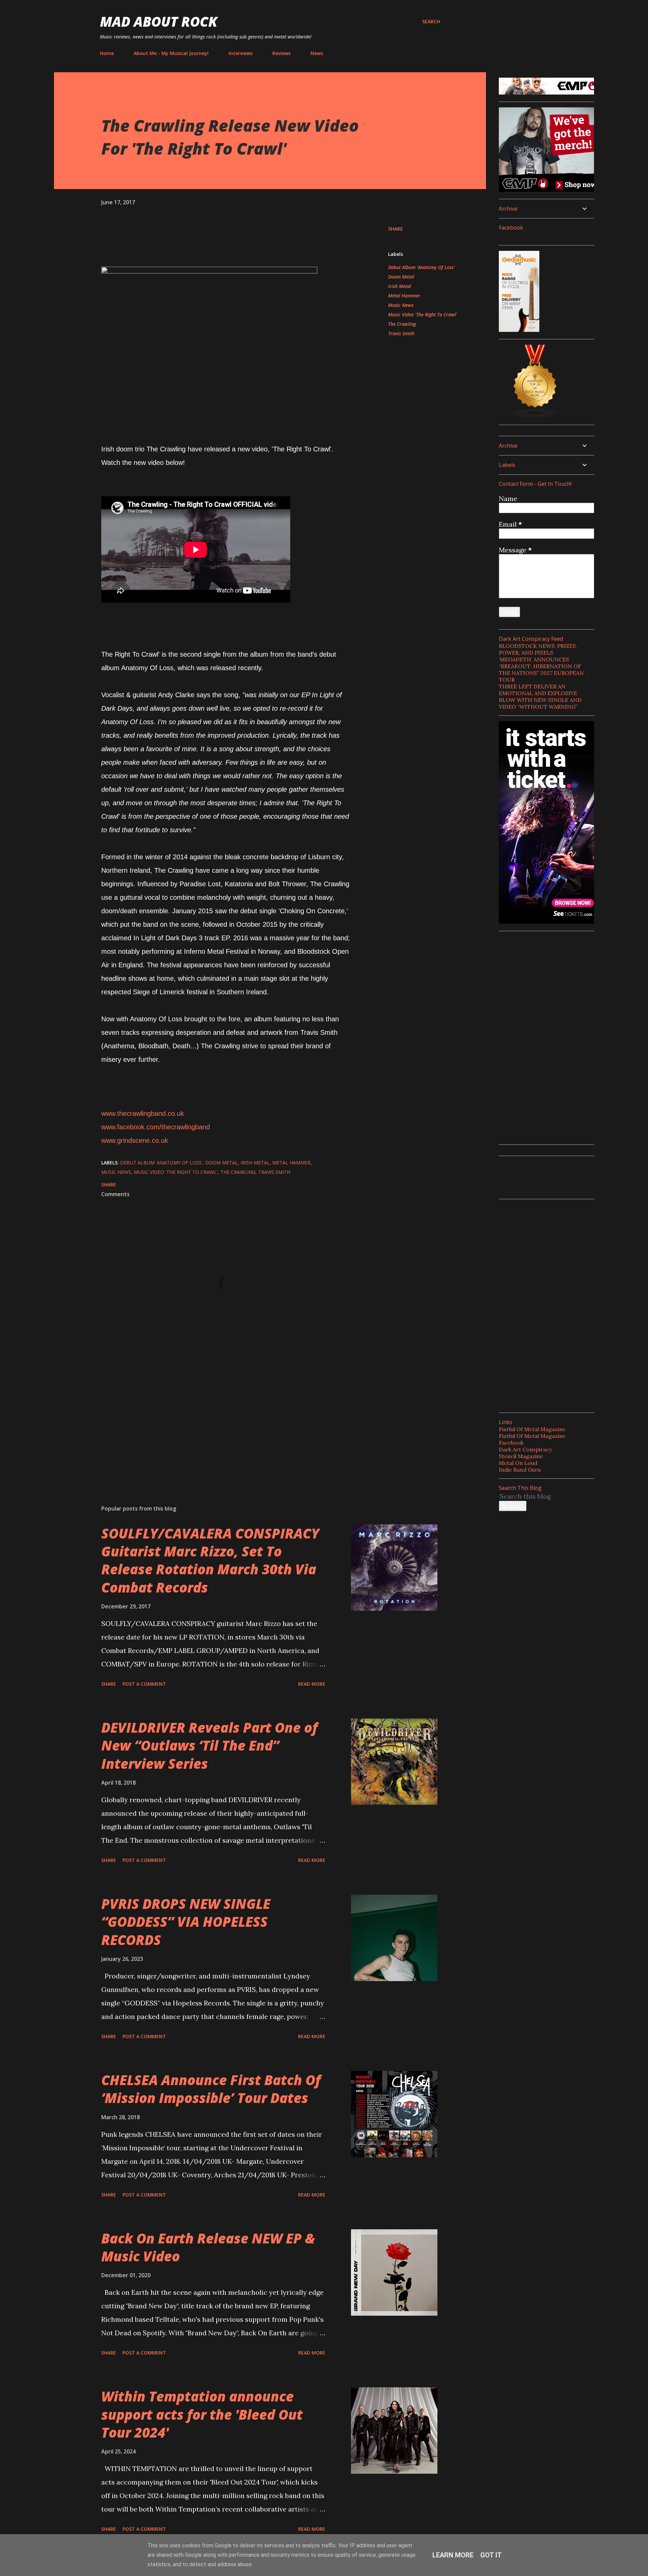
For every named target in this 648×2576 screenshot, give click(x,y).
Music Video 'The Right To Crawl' (423, 314)
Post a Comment (144, 1684)
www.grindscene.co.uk (135, 1140)
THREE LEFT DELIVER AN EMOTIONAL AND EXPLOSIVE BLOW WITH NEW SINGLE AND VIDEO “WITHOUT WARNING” (540, 696)
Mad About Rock (159, 21)
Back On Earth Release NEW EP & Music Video (208, 2247)
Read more (312, 1684)
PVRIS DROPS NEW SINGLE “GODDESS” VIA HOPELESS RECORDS (186, 1922)
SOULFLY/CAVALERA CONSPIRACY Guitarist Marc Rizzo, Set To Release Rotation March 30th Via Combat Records (210, 1560)
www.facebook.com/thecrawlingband (156, 1127)
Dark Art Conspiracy (525, 1449)
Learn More (453, 2555)
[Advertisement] (215, 1421)
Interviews (240, 53)
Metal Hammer (404, 296)
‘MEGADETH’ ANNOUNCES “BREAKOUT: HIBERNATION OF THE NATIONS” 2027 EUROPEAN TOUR (541, 669)
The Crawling (402, 324)
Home (107, 53)
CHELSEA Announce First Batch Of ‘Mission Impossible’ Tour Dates (211, 2089)
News (317, 53)
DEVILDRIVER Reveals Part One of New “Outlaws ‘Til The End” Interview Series (209, 1745)
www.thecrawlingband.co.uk (143, 1113)
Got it (491, 2555)
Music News (401, 305)
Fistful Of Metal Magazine (532, 1429)
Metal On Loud (518, 1463)
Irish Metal (400, 286)
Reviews (281, 53)
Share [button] (396, 229)
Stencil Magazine (521, 1456)
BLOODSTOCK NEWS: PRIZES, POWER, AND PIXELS (538, 649)
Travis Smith (401, 333)
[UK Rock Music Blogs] (535, 415)
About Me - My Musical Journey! (171, 53)
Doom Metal (401, 277)
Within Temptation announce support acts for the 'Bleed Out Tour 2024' (202, 2414)
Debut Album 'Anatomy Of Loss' (421, 267)
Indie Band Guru (520, 1470)
